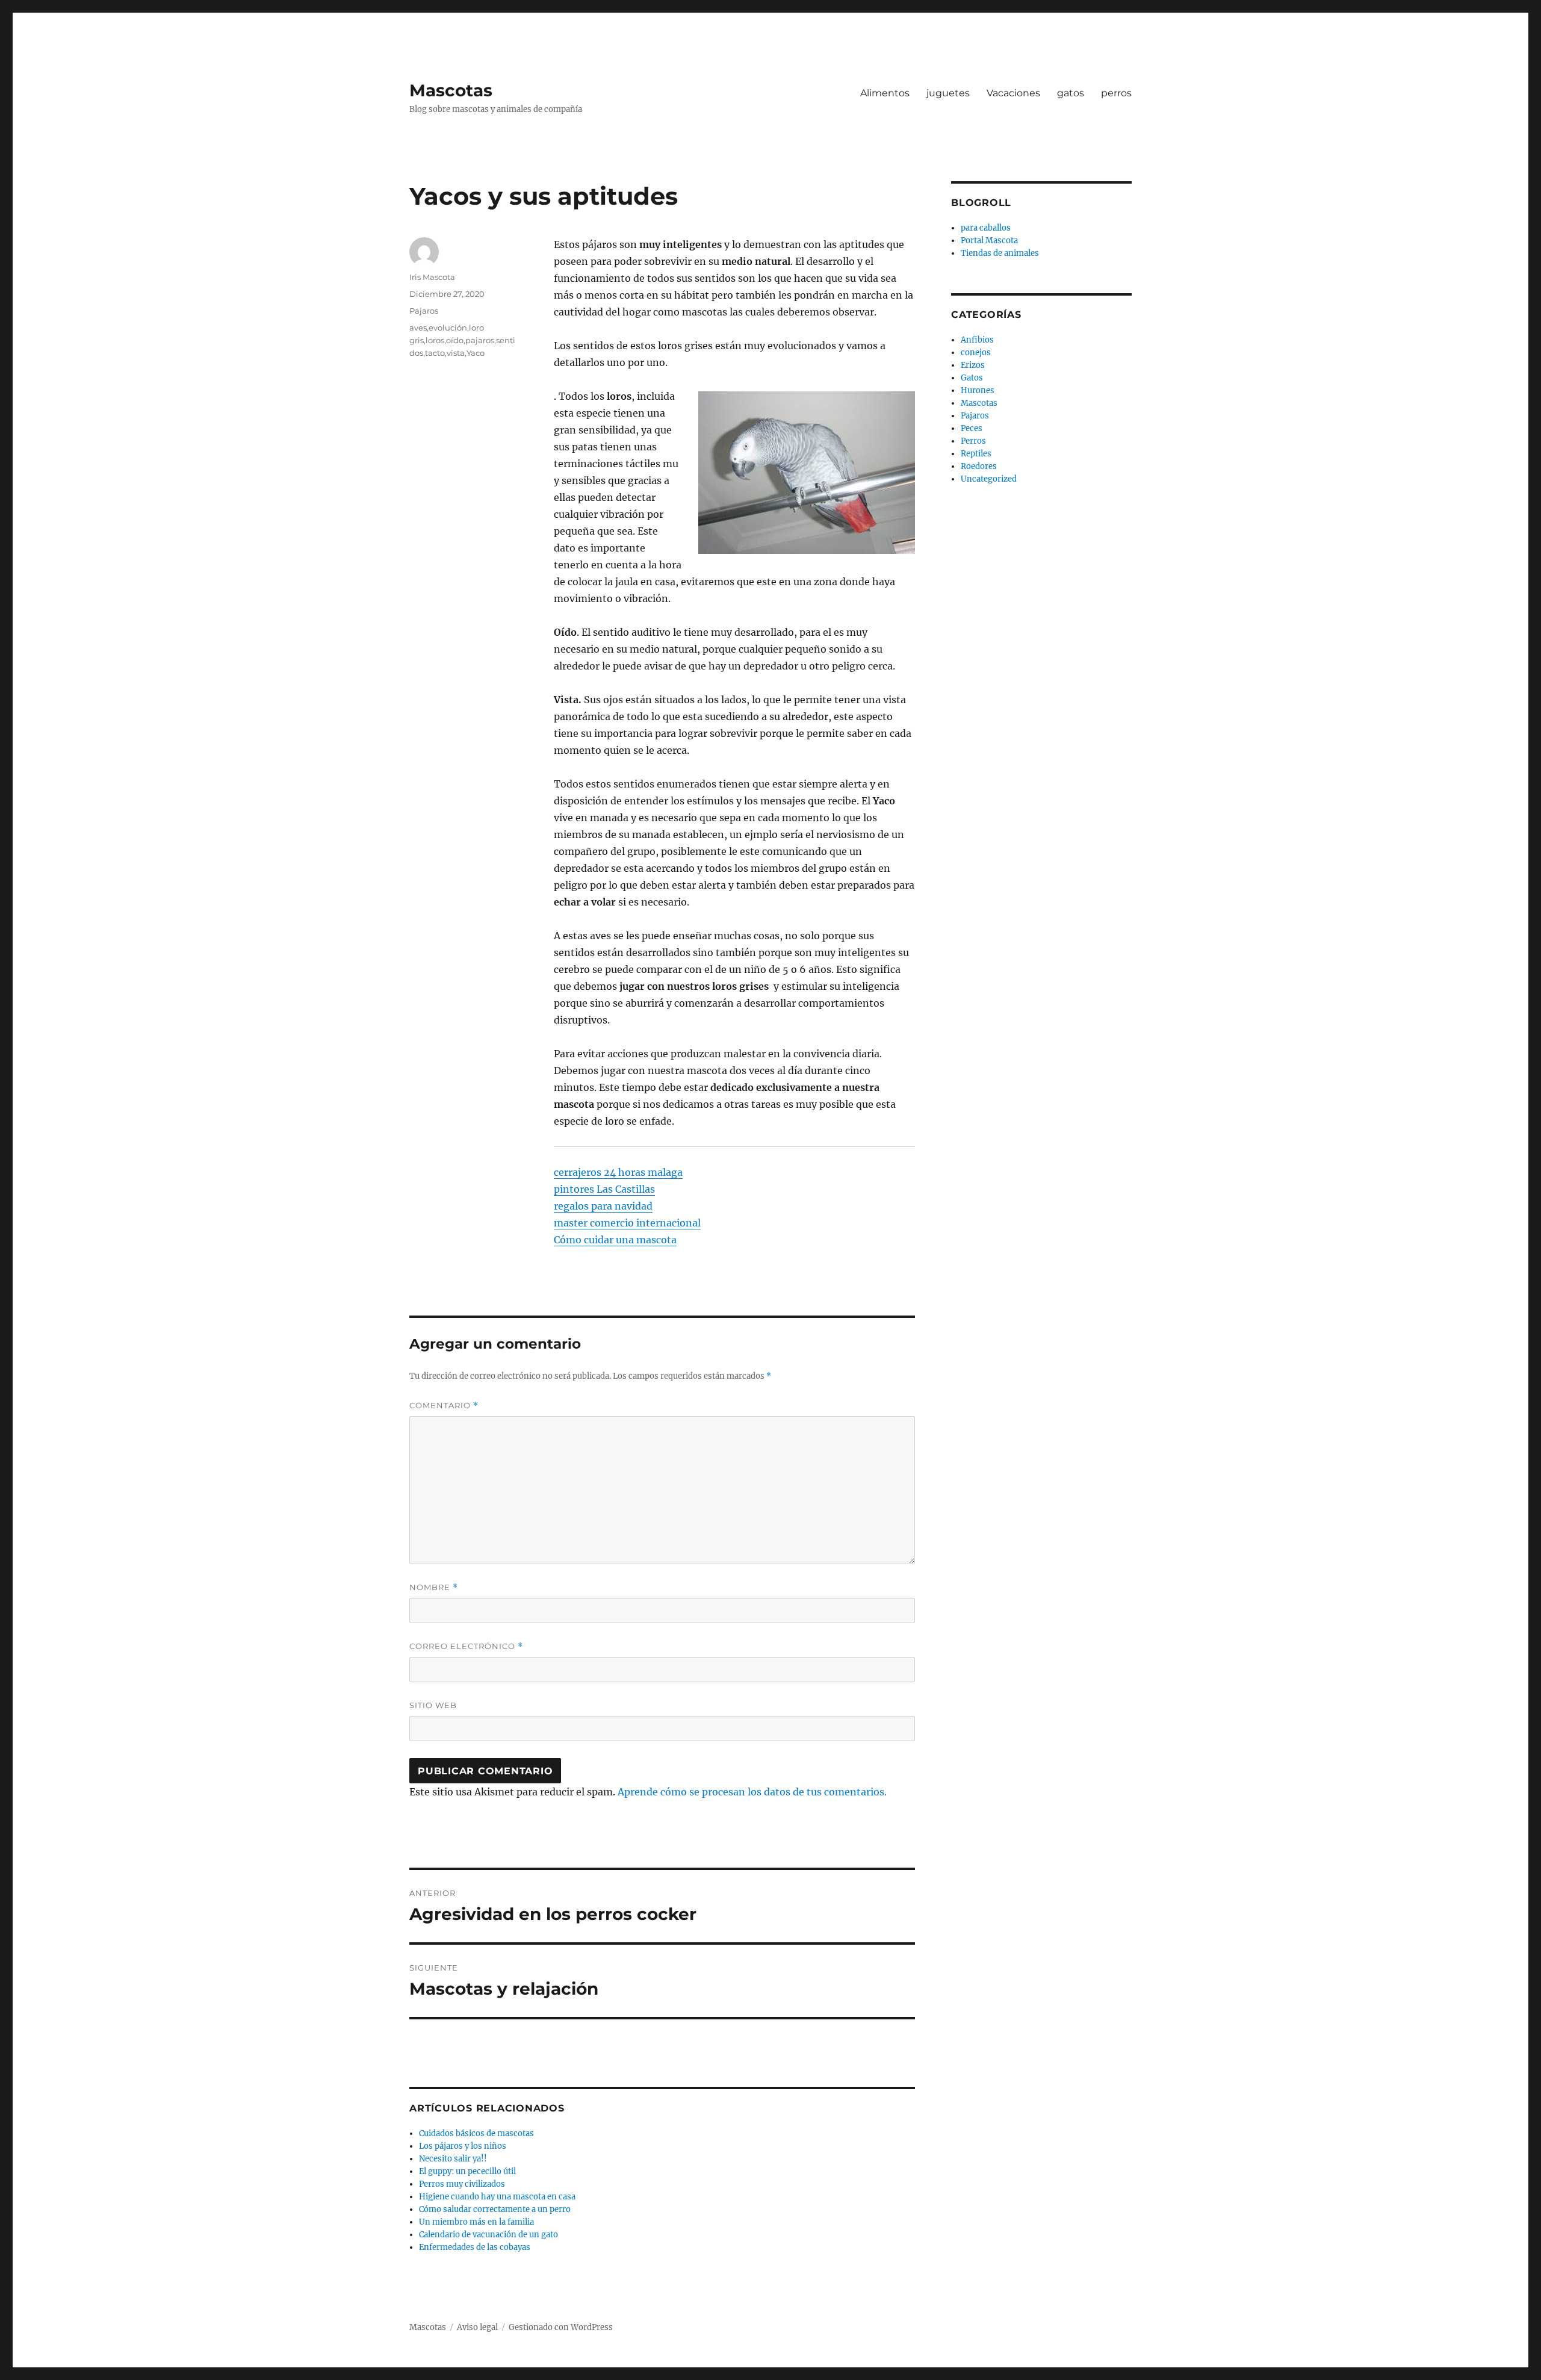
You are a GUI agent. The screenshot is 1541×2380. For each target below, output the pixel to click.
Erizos (973, 365)
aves (418, 328)
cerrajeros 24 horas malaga (618, 1172)
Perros (973, 441)
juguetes (948, 93)
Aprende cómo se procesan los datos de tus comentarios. (752, 1792)
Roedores (979, 466)
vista (456, 353)
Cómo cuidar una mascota (615, 1240)
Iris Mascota (432, 277)
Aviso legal (477, 2327)
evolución (448, 328)
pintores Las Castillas (604, 1189)
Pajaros (424, 311)
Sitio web (433, 1705)
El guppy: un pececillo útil (467, 2171)
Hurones (978, 390)
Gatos (972, 378)
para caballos (986, 228)
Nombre (434, 1587)
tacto (435, 353)
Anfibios (977, 340)
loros (435, 340)
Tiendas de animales (1000, 253)
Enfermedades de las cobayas (475, 2247)
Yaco (476, 353)
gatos (1071, 93)
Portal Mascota (989, 241)
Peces (972, 428)
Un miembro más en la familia (476, 2222)
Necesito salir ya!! (453, 2159)
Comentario (444, 1406)
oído (455, 340)
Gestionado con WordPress (561, 2327)
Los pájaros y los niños (463, 2146)
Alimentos (885, 93)
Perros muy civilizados (462, 2184)
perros (1116, 93)
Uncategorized (989, 479)
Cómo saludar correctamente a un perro (495, 2209)
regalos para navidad (603, 1206)
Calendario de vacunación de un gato (488, 2235)
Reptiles (976, 454)
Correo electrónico (466, 1646)
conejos (976, 353)
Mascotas (451, 90)
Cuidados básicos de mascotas (476, 2133)
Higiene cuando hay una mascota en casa (497, 2197)
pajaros (480, 340)
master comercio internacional (627, 1223)
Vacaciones (1013, 93)
